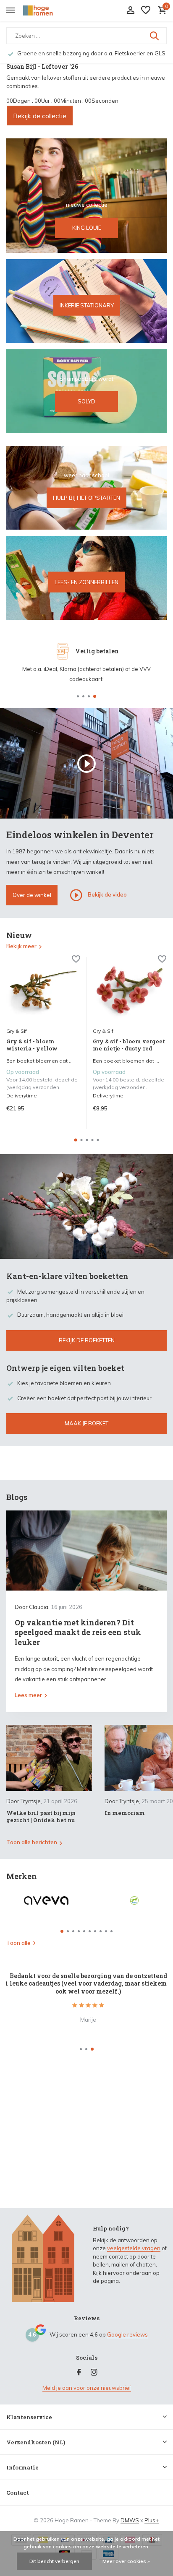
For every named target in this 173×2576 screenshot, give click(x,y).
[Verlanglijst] (146, 10)
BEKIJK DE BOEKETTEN (87, 1340)
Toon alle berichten (32, 1842)
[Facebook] (79, 2373)
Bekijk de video (107, 894)
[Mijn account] (130, 10)
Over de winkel (32, 895)
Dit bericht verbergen (54, 2561)
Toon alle (18, 1943)
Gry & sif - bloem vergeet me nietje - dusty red (129, 1045)
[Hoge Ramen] (45, 10)
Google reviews (127, 2334)
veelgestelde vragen (134, 2248)
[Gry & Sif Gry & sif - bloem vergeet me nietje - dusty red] (130, 990)
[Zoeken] (155, 36)
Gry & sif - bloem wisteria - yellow (32, 1045)
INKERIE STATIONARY (87, 305)
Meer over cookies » (126, 2561)
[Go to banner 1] (86, 196)
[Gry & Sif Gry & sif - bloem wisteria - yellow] (43, 990)
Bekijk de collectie (40, 116)
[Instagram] (94, 2373)
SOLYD (86, 401)
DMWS (130, 2520)
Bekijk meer (21, 946)
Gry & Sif (17, 1031)
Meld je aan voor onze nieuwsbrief (87, 2388)
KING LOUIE (87, 228)
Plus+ (152, 2520)
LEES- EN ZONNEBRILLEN (86, 582)
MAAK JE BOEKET (86, 1423)
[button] (78, 696)
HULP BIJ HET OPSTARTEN (86, 498)
